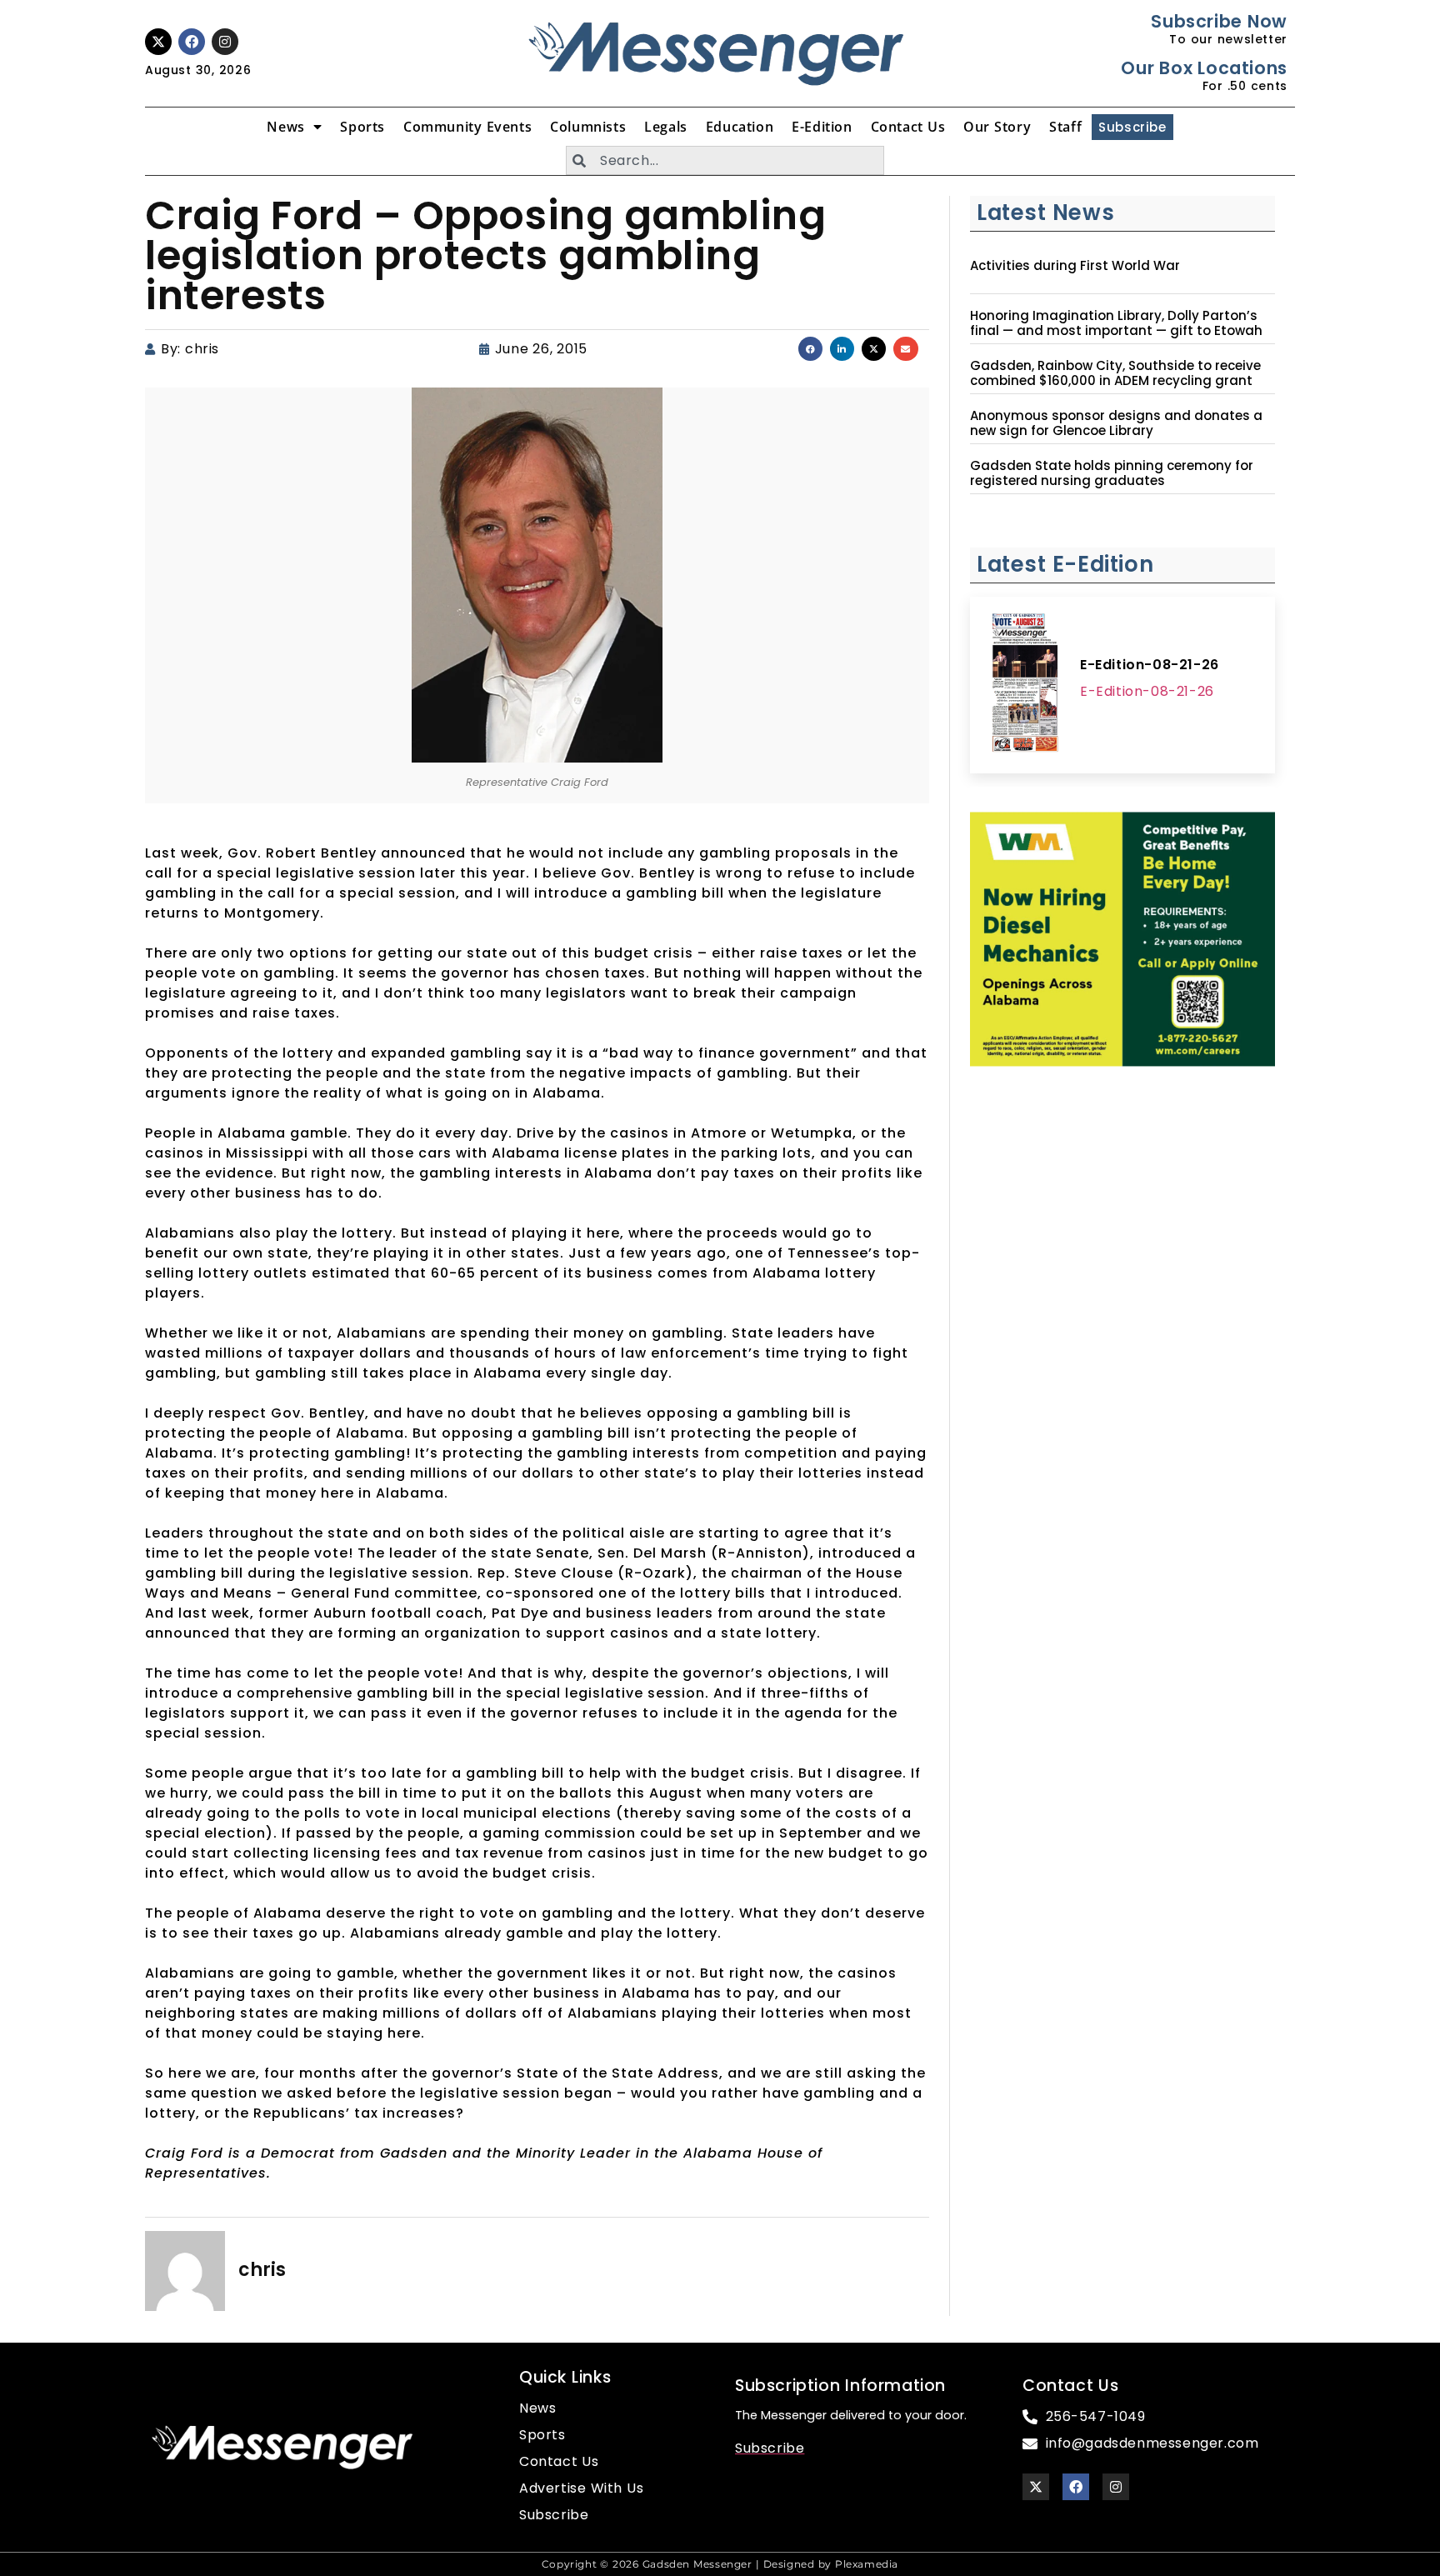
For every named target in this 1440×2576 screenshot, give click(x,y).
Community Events (467, 127)
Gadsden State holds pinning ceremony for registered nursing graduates (1112, 473)
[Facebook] (192, 42)
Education (740, 127)
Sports (362, 127)
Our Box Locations (1204, 68)
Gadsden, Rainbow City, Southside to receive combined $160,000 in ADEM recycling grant (1115, 373)
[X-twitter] (158, 42)
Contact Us (908, 127)
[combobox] (725, 160)
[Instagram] (225, 42)
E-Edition (822, 127)
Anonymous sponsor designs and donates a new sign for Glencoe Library (1116, 423)
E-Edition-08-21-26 (1150, 665)
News (285, 127)
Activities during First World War (1075, 266)
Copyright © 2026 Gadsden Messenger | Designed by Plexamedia (720, 2564)
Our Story (997, 127)
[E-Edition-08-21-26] (1025, 685)
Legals (666, 127)
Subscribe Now (1219, 21)
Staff (1065, 127)
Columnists (588, 127)
